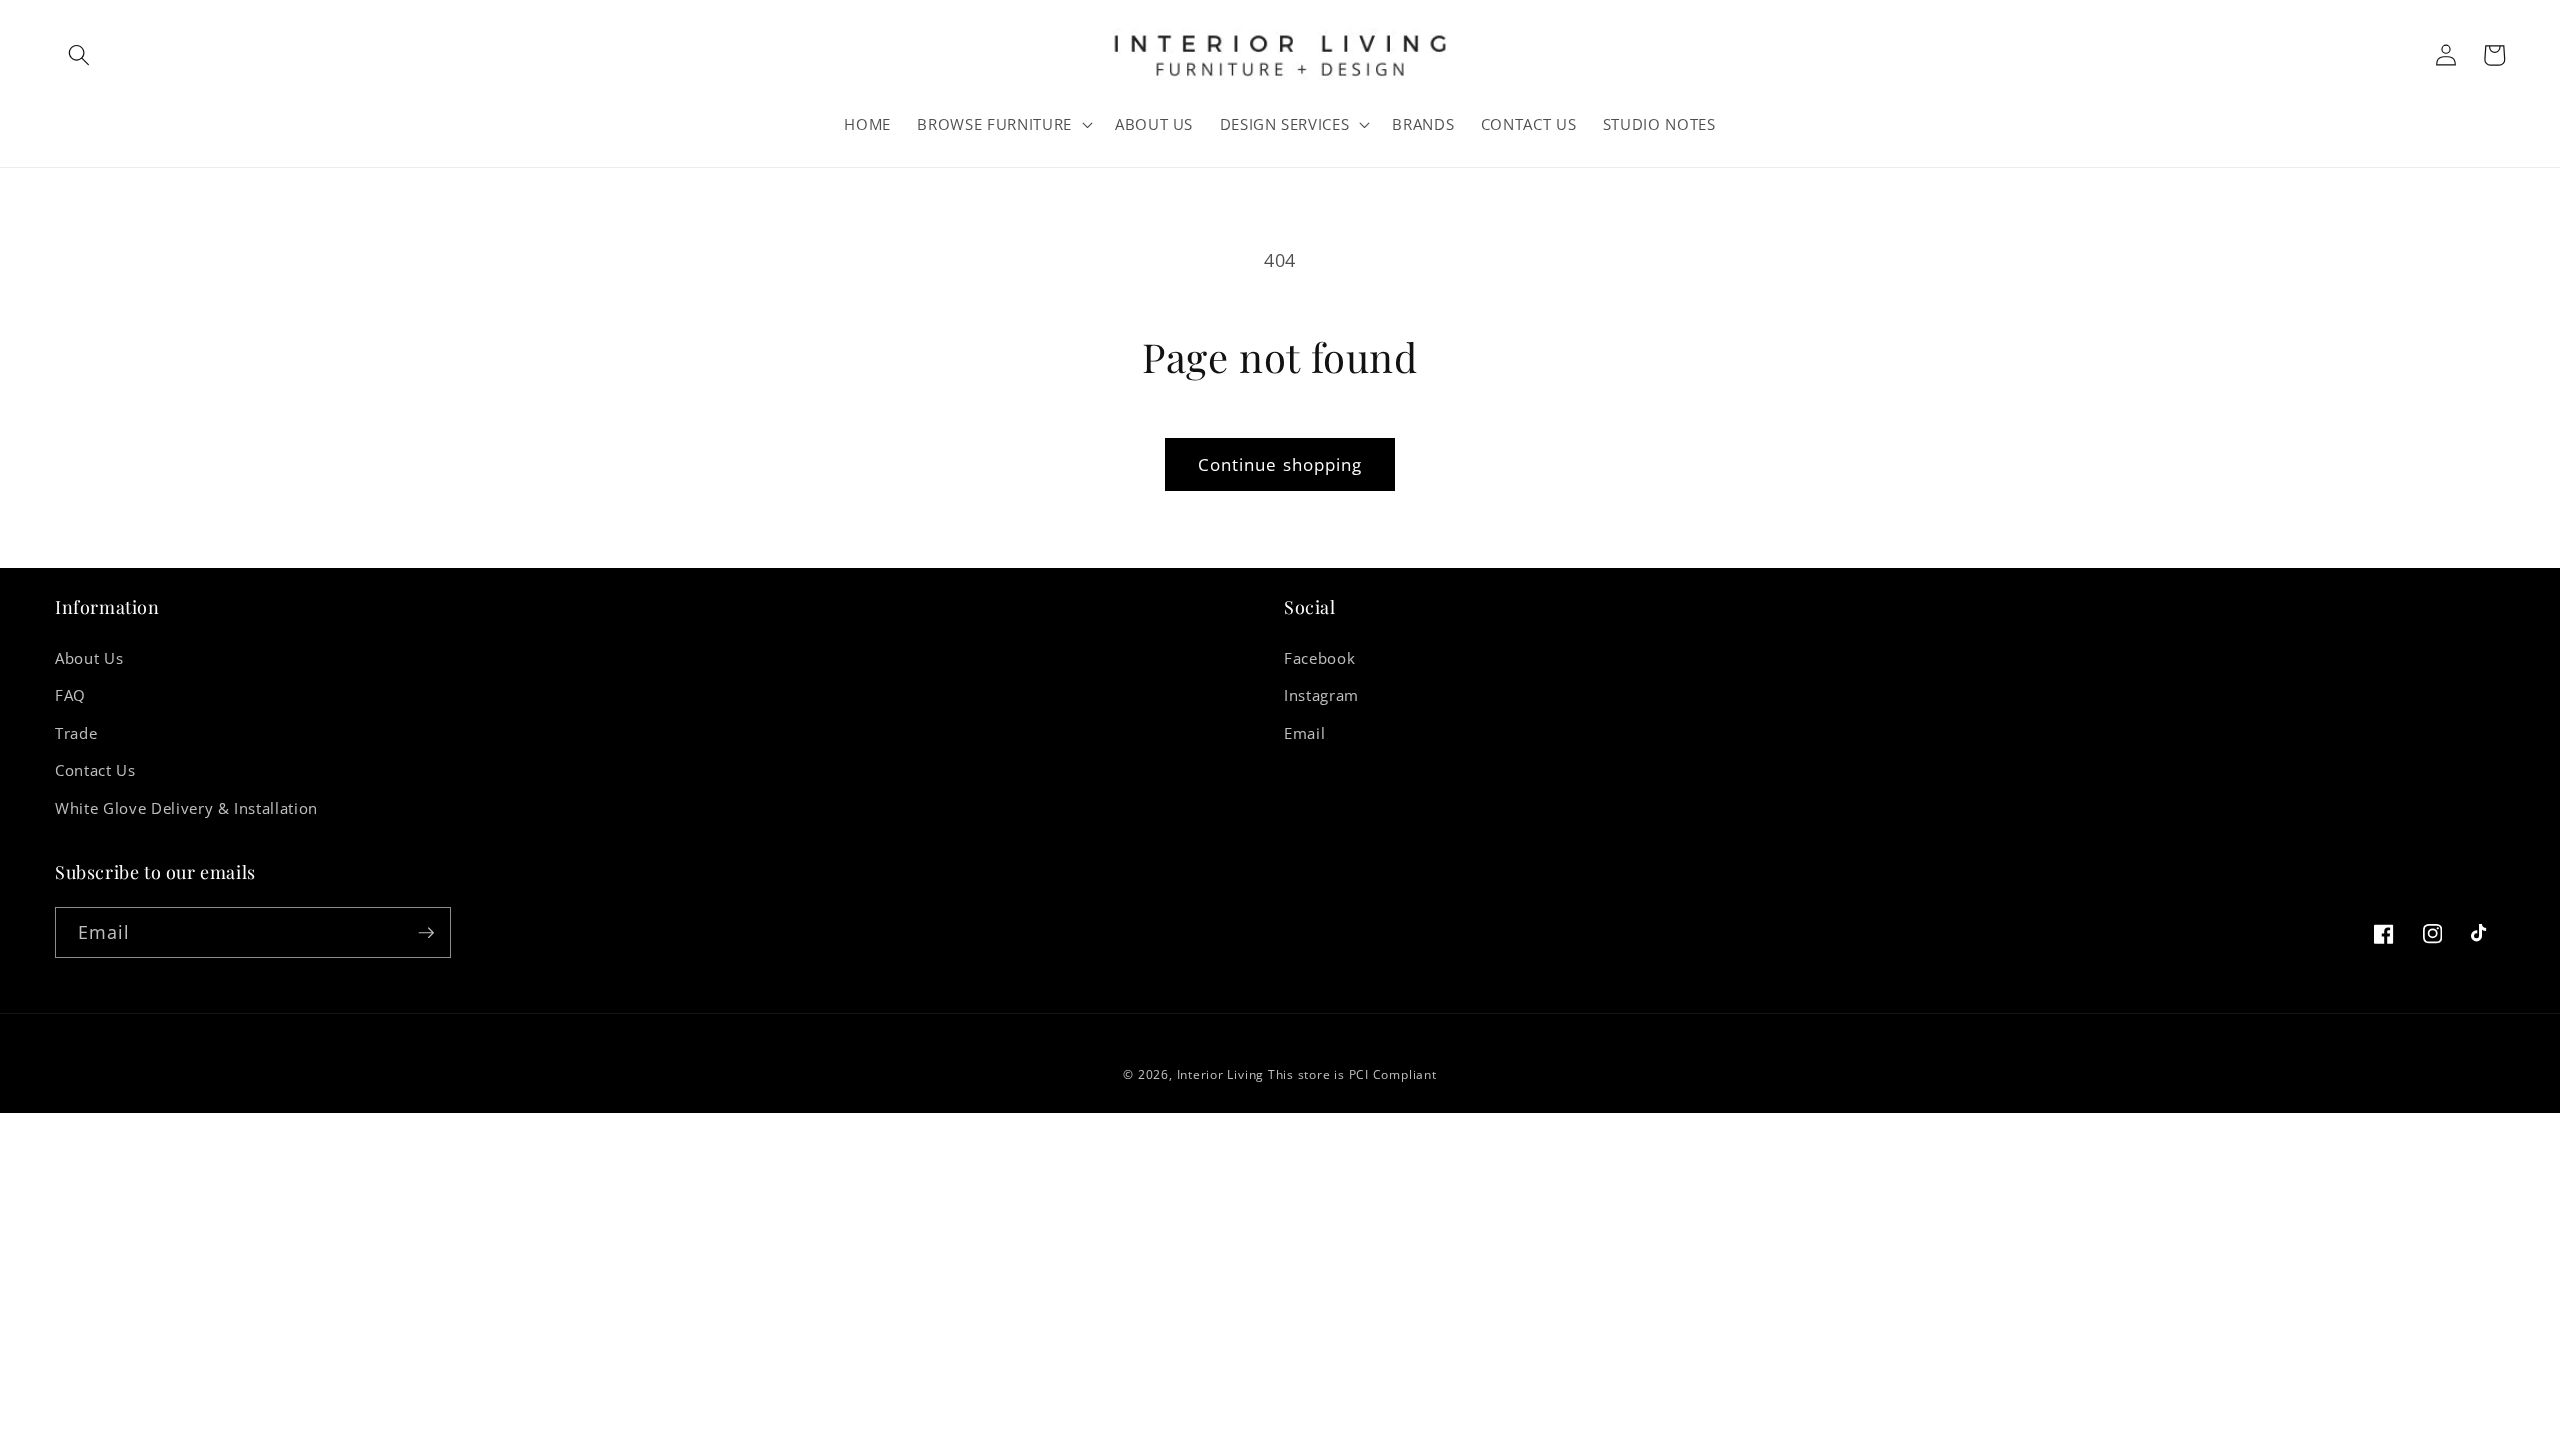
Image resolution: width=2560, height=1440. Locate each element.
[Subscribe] (426, 933)
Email (1304, 733)
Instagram (1321, 695)
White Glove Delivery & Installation (186, 808)
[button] (79, 55)
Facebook (1319, 658)
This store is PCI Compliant (1352, 1074)
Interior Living (1221, 1074)
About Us (89, 658)
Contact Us (95, 770)
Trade (76, 733)
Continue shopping (1280, 464)
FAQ (70, 695)
